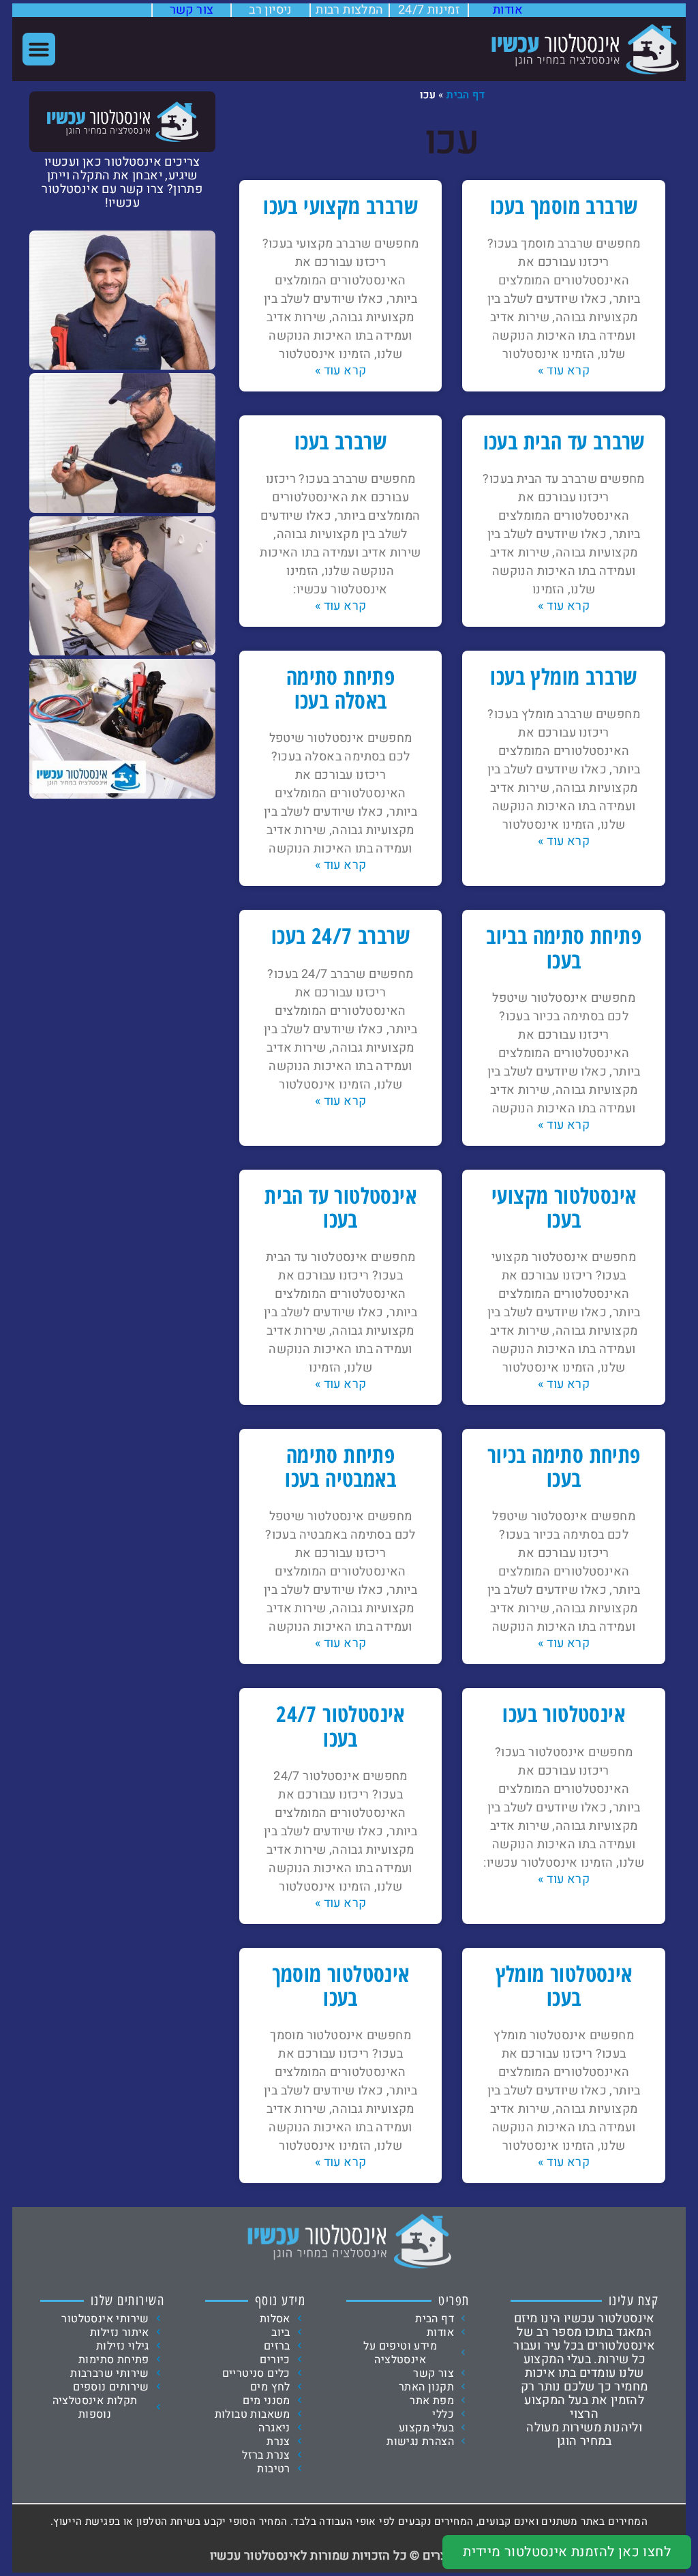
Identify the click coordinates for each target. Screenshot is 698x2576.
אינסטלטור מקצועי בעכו (564, 1207)
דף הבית (466, 95)
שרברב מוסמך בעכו (564, 206)
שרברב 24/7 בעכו (340, 935)
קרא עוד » (564, 371)
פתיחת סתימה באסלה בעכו (340, 688)
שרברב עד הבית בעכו (564, 441)
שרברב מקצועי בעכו (340, 206)
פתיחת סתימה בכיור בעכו (564, 1466)
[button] (39, 49)
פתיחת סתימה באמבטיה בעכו (340, 1466)
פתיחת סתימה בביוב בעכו (564, 947)
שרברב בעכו (340, 441)
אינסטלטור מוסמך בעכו (341, 1985)
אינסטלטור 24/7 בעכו (340, 1726)
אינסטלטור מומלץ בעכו (564, 1985)
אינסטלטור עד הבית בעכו (340, 1207)
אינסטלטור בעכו (564, 1714)
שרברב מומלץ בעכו (563, 676)
